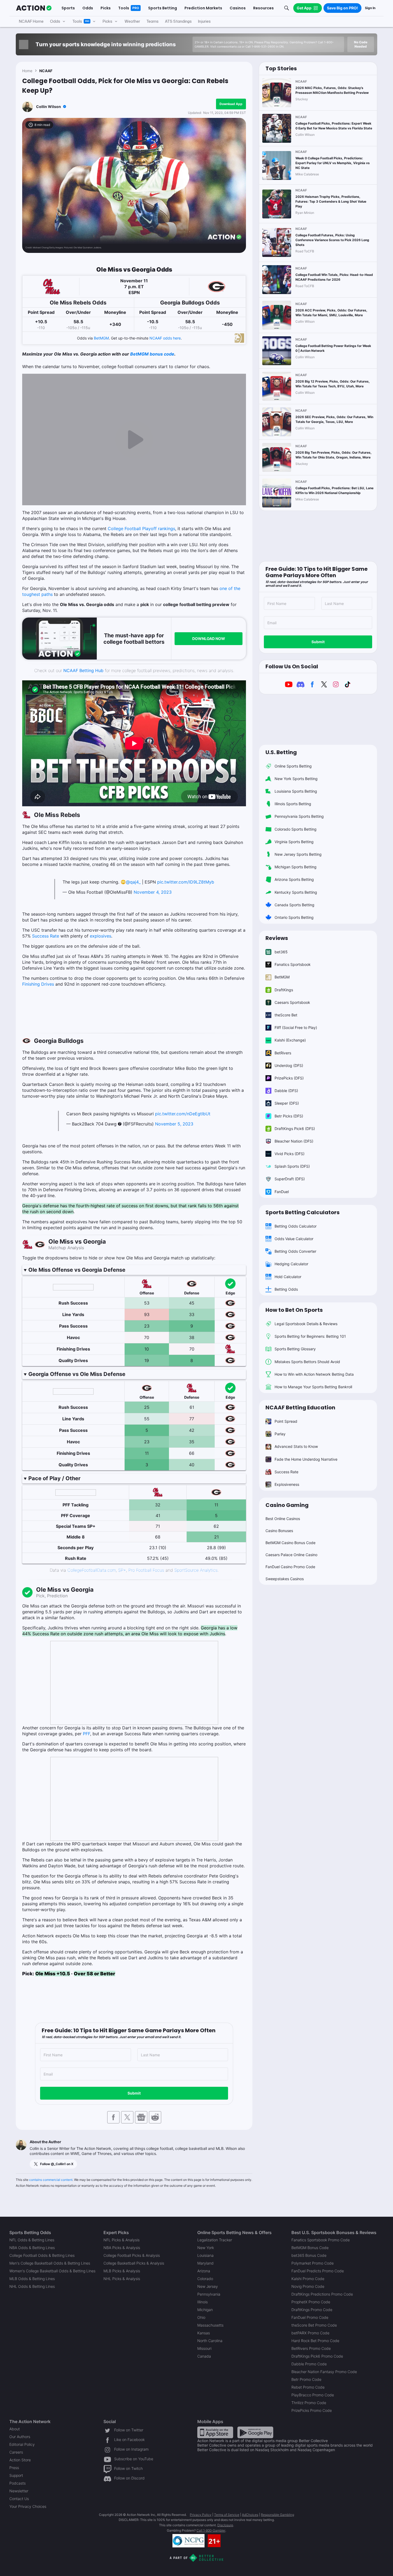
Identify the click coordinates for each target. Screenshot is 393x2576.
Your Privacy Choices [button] (28, 2506)
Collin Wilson (49, 107)
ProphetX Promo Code (311, 2302)
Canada (204, 2356)
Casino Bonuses (279, 1531)
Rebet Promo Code (308, 2387)
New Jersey (208, 2286)
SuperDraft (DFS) (290, 1179)
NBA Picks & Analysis (122, 2248)
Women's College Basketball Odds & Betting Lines (52, 2271)
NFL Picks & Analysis (122, 2240)
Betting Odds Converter (295, 1251)
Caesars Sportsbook (292, 1002)
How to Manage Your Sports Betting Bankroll (313, 1387)
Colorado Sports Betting (296, 829)
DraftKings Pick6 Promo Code (317, 2356)
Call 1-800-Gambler (211, 2530)
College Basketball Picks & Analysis (134, 2263)
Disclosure (225, 2525)
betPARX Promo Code (310, 2333)
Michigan (205, 2310)
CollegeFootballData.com (92, 1570)
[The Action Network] (34, 8)
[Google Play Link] (255, 2432)
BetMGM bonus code (152, 354)
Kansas (204, 2333)
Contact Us (19, 2499)
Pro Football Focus (146, 1570)
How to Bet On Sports (294, 1310)
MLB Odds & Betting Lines (32, 2279)
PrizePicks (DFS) (289, 1078)
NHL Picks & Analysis (122, 2279)
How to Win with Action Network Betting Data (314, 1374)
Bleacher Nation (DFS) (294, 1141)
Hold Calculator (288, 1277)
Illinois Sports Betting (293, 804)
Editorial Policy (22, 2444)
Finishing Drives (38, 984)
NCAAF (46, 71)
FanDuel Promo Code (310, 2317)
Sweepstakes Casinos (285, 1579)
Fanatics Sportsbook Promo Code (321, 2240)
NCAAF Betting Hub (83, 670)
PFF (86, 1734)
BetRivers (283, 1053)
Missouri (204, 2348)
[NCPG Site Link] (188, 2541)
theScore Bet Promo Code (314, 2325)
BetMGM (101, 338)
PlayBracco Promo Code (313, 2395)
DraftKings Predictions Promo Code (322, 2294)
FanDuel (282, 1192)
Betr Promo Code (306, 2379)
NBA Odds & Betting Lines (32, 2248)
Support (16, 2475)
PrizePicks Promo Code (312, 2410)
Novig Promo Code (308, 2286)
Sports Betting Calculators (303, 1212)
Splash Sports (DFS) (292, 1166)
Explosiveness (287, 1484)
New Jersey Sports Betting (298, 854)
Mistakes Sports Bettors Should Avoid (307, 1362)
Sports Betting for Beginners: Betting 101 (310, 1336)
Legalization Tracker (215, 2240)
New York (206, 2248)
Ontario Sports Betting (294, 917)
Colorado (205, 2279)
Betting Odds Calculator (296, 1226)
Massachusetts (210, 2325)
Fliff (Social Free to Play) (296, 1027)
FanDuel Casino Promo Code (290, 1567)
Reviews (277, 938)
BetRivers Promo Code (311, 2348)
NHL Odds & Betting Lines (32, 2286)
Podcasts (18, 2483)
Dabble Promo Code (309, 2364)
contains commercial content (51, 2180)
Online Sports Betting (293, 766)
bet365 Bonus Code (309, 2255)
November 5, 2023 (174, 1124)
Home (27, 71)
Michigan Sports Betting (296, 867)
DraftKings (284, 990)
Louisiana (205, 2255)
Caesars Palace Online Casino (291, 1555)
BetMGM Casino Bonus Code (290, 1543)
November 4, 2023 (153, 892)
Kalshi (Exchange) (290, 1040)
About (15, 2429)
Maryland (205, 2263)
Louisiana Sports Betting (296, 791)
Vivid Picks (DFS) (290, 1154)
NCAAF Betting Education (300, 1407)
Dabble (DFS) (286, 1091)
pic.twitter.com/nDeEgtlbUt (183, 1114)
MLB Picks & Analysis (122, 2271)
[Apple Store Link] (215, 2432)
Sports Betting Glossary (295, 1349)
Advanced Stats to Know (296, 1446)
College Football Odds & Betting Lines (42, 2255)
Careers (16, 2452)
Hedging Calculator (291, 1264)
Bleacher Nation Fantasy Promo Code (324, 2372)
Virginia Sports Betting (294, 842)
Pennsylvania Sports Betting (299, 816)
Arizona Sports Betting (294, 879)
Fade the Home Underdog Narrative (306, 1459)
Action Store (20, 2460)
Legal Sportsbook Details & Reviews (306, 1324)
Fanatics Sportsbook (293, 964)
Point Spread (286, 1421)
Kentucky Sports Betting (296, 892)
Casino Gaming (287, 1505)
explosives (101, 936)
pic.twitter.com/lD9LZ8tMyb (186, 882)
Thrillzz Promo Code (309, 2403)
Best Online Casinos (283, 1519)
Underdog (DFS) (289, 1065)
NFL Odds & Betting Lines (32, 2240)
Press (14, 2468)
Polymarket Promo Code (313, 2263)
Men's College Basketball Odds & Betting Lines (50, 2263)
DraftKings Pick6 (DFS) (295, 1129)
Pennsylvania (209, 2294)
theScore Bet (286, 1015)
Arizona (204, 2271)
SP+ (122, 1570)
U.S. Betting (281, 752)
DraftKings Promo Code (312, 2310)
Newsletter (19, 2491)
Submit (134, 2093)
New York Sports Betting (296, 779)
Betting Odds (286, 1289)
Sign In (370, 8)
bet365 (281, 952)
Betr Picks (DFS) (289, 1116)
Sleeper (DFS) (287, 1103)
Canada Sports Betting (294, 905)
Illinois (203, 2302)
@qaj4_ (133, 882)
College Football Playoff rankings (141, 529)
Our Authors (20, 2437)
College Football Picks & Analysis (132, 2255)
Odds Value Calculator (294, 1239)
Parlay (280, 1434)
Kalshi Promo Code (308, 2279)
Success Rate (46, 936)
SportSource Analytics (196, 1570)
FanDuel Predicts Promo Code (318, 2271)
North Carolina (210, 2341)
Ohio (201, 2317)
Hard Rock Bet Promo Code (315, 2341)
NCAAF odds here (165, 338)
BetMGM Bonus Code (310, 2248)
